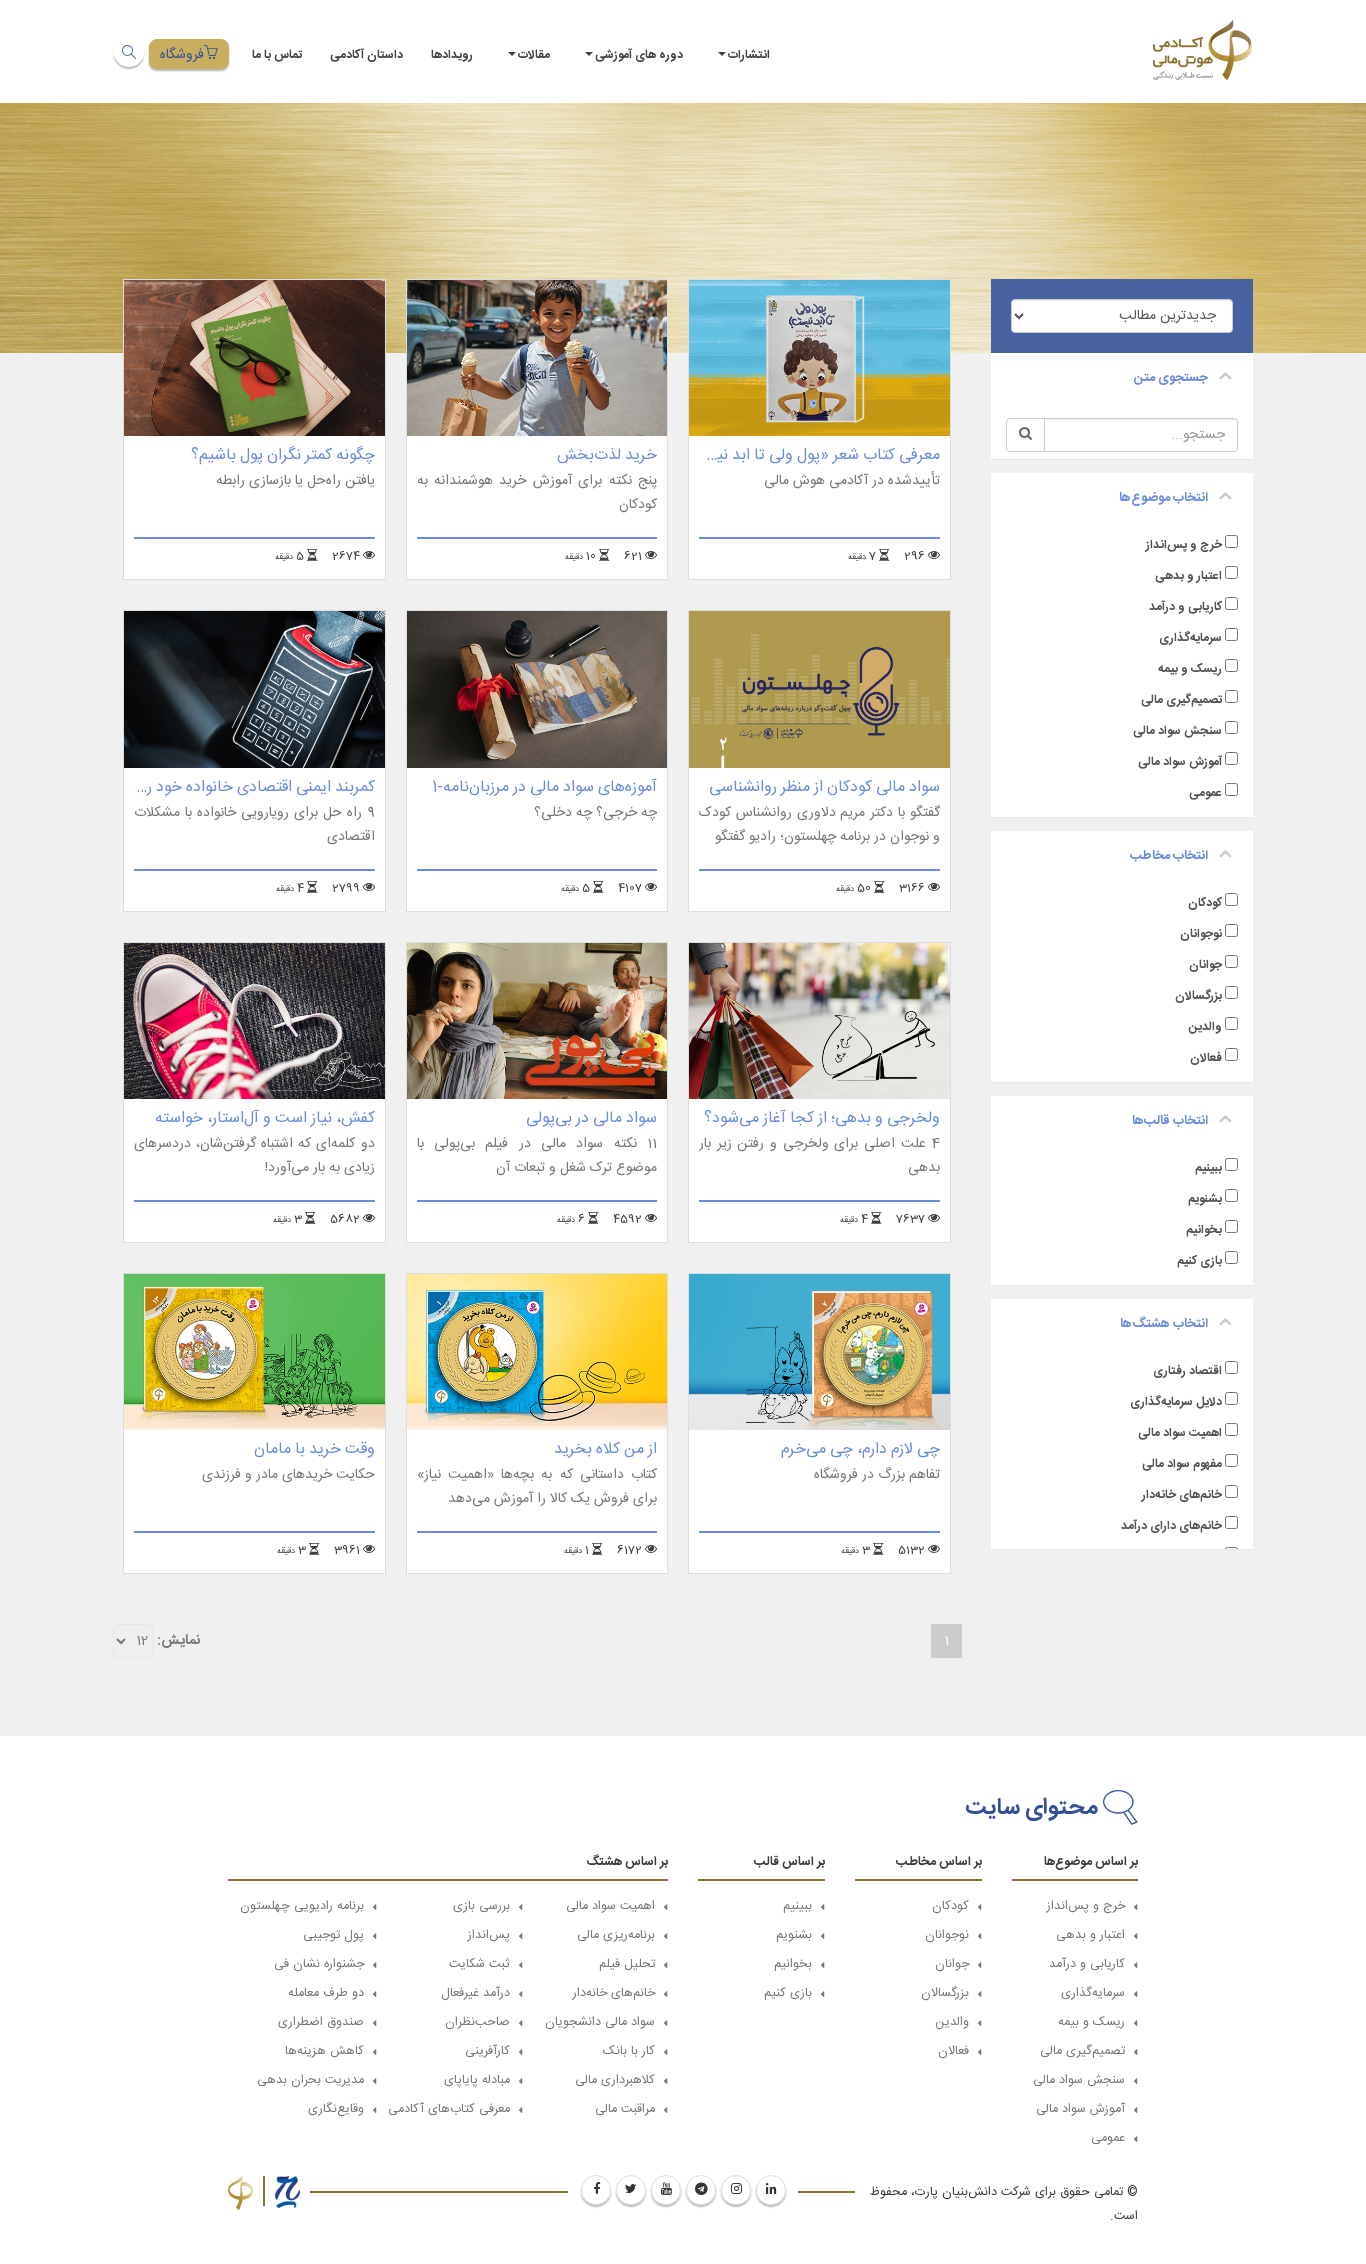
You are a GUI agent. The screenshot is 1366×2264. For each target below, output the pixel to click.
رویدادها (452, 55)
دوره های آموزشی (639, 55)
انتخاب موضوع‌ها (1163, 498)
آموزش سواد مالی (1180, 762)
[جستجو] (129, 52)
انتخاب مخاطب (1169, 856)
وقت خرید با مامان (314, 1449)
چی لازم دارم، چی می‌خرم (860, 1449)
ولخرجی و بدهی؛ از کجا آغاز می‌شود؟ (822, 1118)
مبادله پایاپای (477, 2080)
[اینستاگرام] (736, 2190)
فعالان (1206, 1058)
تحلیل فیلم (627, 1964)
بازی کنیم (1199, 1261)
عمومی (1205, 793)
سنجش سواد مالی (1177, 731)
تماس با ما (277, 55)
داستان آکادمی (366, 55)
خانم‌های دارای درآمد (1171, 1526)
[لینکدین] (771, 2190)
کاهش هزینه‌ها (324, 2051)
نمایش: (178, 1641)
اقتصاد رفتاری (1187, 1371)
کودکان (1205, 903)
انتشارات (749, 55)
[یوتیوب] (666, 2190)
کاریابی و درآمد (1185, 607)
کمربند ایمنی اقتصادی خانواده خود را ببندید (237, 787)
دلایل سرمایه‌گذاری (1176, 1402)
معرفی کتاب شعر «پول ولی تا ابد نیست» (810, 455)
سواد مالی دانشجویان (600, 2022)
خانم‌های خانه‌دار (1182, 1495)
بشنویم (1205, 1199)
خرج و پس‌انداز (1184, 545)
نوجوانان (1201, 934)
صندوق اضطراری (321, 2022)
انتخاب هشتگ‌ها (1164, 1324)
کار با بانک (629, 2051)
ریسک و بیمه (1190, 669)
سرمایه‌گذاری (1190, 638)
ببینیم (1208, 1168)
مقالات (534, 55)
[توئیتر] (631, 2190)
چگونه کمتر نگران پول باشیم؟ (283, 455)
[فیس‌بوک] (596, 2190)
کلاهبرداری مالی (615, 2080)
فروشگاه (182, 55)
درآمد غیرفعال (475, 1993)
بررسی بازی (481, 1906)
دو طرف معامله (326, 1993)
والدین (1205, 1027)
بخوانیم (1204, 1230)
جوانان (1205, 965)
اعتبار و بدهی (1188, 576)
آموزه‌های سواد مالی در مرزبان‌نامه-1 (544, 787)
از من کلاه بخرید (605, 1449)
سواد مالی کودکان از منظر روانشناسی (824, 787)
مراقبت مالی (625, 2109)
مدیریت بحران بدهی (310, 2080)
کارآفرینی (487, 2051)
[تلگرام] (701, 2190)
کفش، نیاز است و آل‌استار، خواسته (265, 1118)
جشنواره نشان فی (319, 1964)
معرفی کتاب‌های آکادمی (449, 2109)
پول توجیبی (333, 1935)
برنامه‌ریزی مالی (616, 1935)
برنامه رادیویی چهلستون (302, 1906)
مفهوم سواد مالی (1182, 1464)
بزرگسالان (1198, 996)
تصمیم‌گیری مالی (1181, 700)
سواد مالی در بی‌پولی (591, 1118)
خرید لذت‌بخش (607, 455)
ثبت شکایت (479, 1964)
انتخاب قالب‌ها (1170, 1121)
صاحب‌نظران (477, 2022)
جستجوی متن (1171, 378)
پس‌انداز (489, 1935)
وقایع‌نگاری (336, 2109)
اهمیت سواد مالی (1180, 1433)
